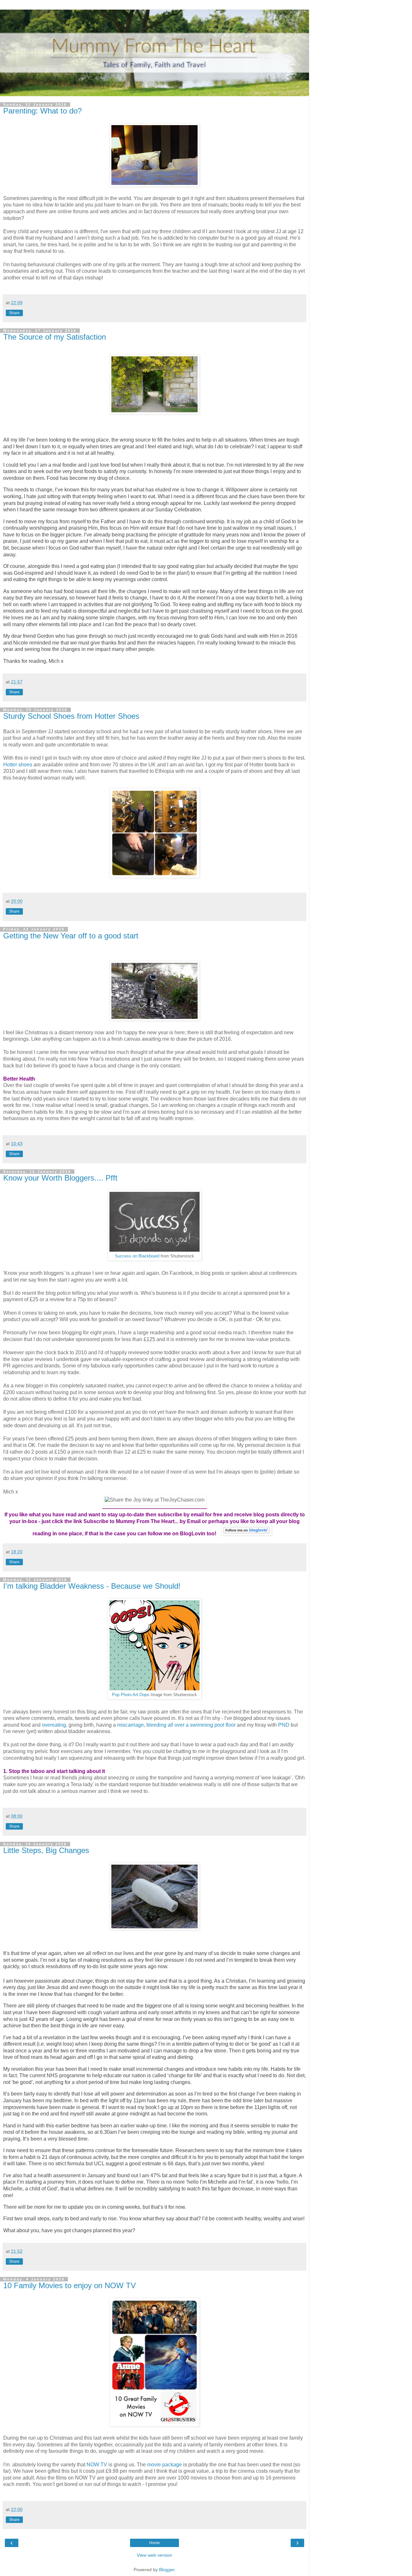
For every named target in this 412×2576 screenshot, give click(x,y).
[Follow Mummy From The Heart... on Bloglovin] (247, 1534)
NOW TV (98, 2465)
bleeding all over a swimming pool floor (192, 1725)
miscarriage (131, 1725)
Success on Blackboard (137, 1256)
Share (14, 313)
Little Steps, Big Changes (46, 1850)
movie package (164, 2465)
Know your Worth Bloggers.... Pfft (60, 1178)
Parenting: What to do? (42, 111)
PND (284, 1725)
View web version (154, 2555)
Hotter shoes (18, 765)
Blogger (167, 2570)
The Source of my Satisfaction (55, 337)
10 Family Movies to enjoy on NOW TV (70, 2285)
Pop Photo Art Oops (131, 1695)
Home (155, 2543)
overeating (54, 1725)
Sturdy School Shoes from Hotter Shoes (71, 716)
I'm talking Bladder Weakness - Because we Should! (92, 1586)
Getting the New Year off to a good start (71, 936)
